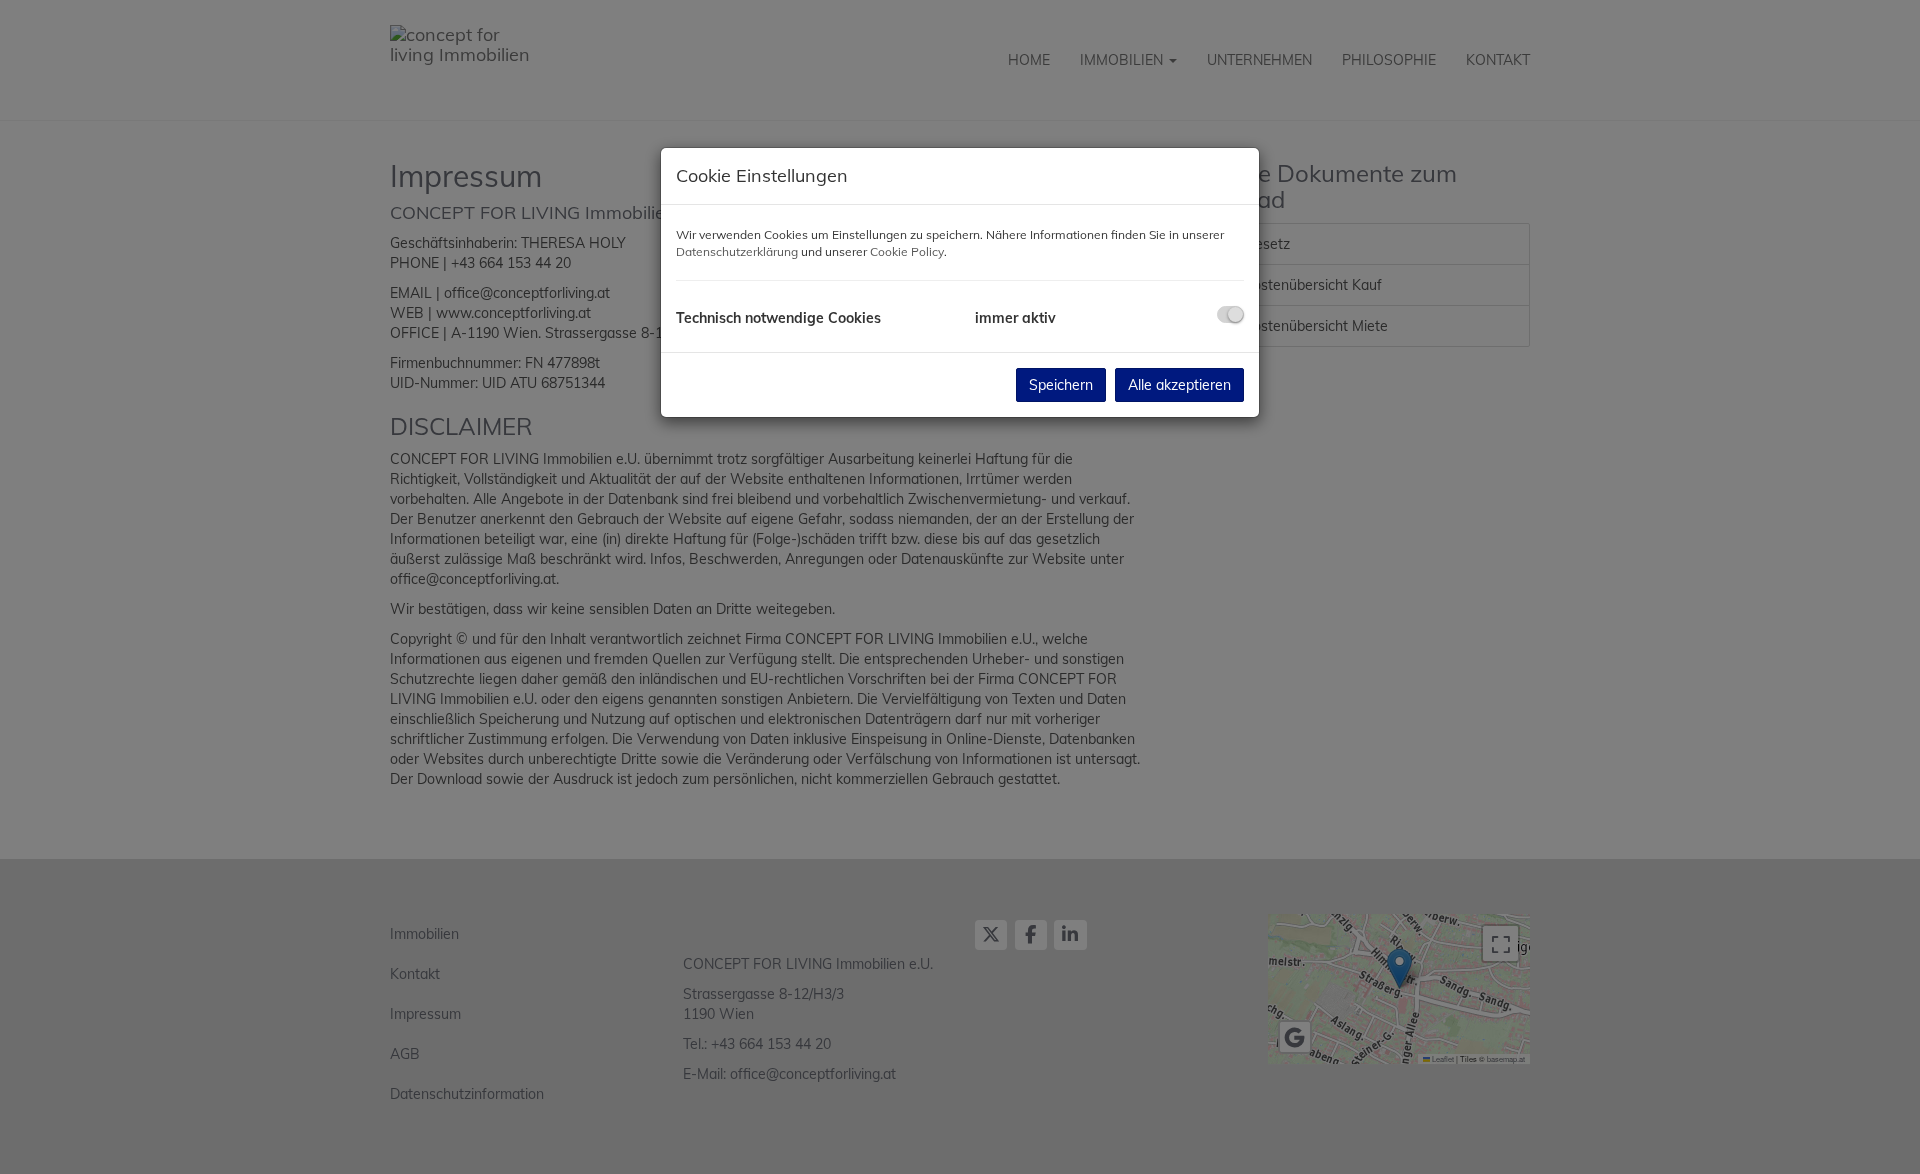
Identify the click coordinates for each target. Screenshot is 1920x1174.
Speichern (1061, 385)
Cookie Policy (907, 251)
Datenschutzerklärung (737, 251)
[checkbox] (1230, 314)
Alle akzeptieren (1179, 385)
